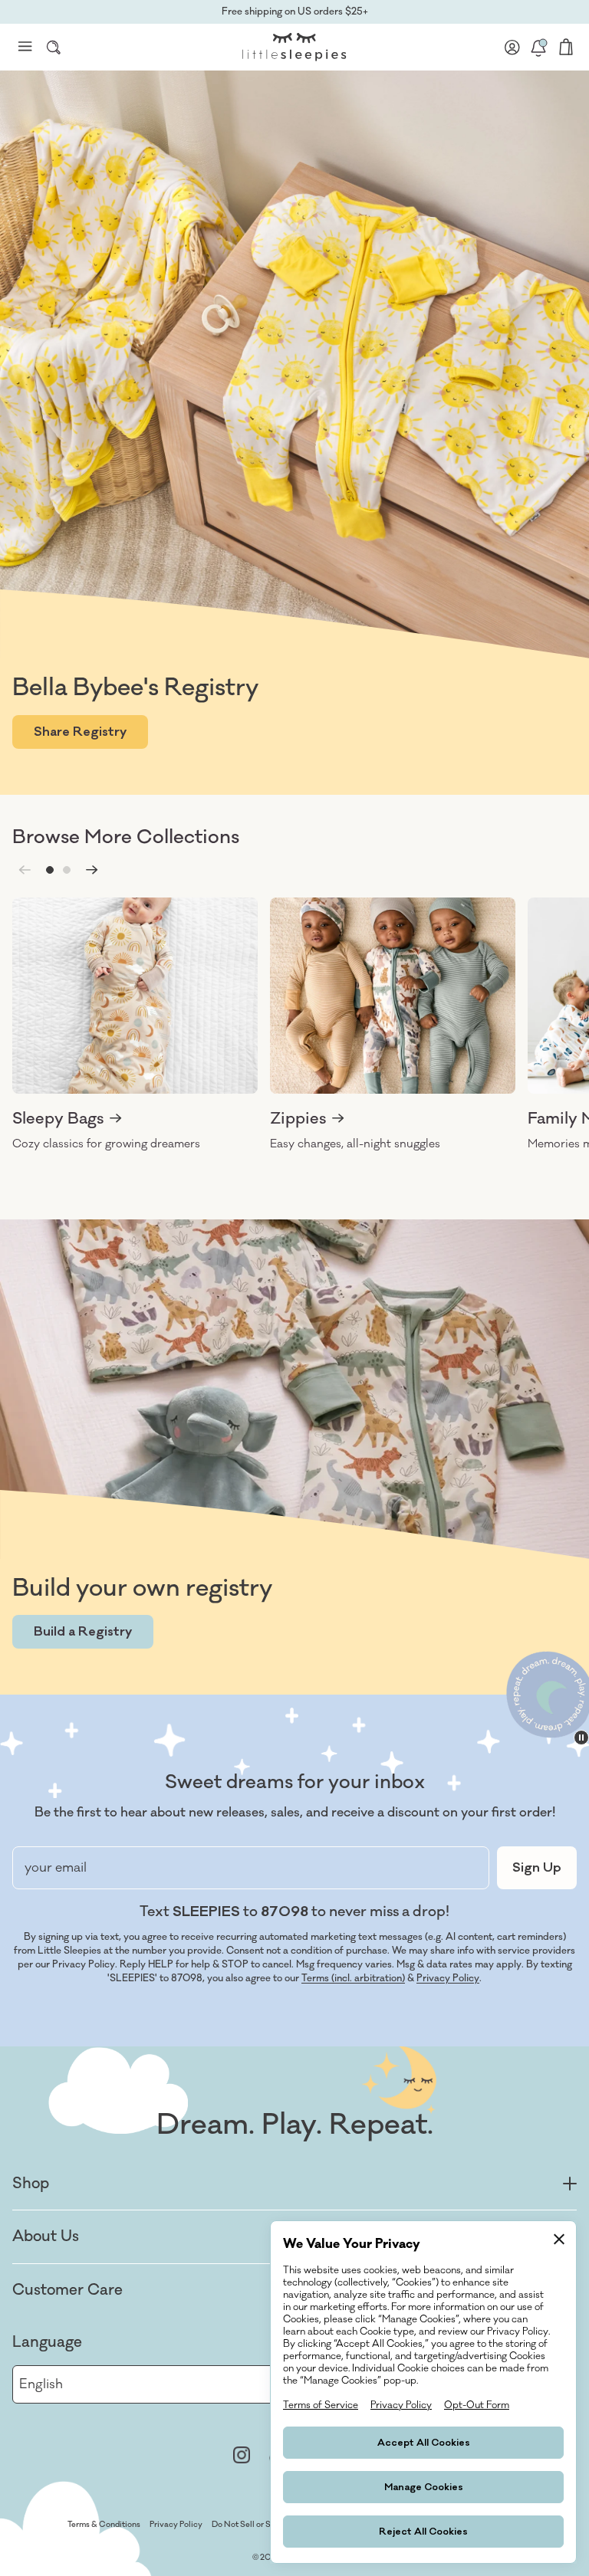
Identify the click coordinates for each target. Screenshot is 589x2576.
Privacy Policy (448, 1978)
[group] (135, 1025)
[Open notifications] (538, 47)
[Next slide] (92, 870)
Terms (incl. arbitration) (353, 1978)
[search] (54, 47)
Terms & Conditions (104, 2525)
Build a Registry (83, 1632)
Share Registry (80, 732)
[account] (512, 47)
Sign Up (537, 1868)
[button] (50, 870)
